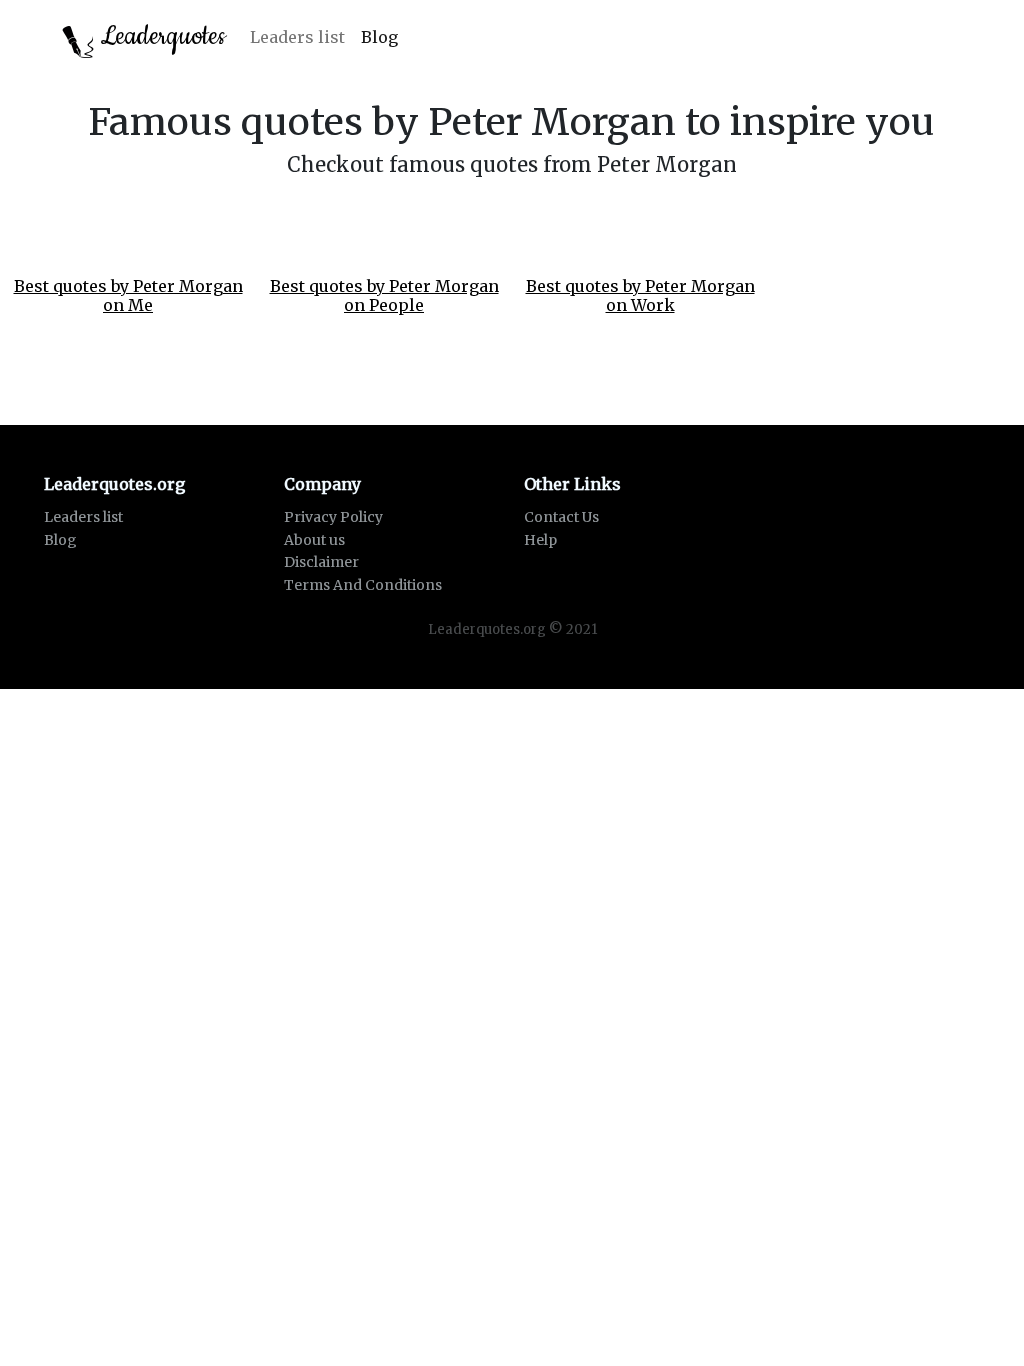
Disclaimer (321, 562)
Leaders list (297, 37)
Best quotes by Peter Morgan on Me (128, 295)
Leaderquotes (160, 36)
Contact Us (561, 517)
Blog (379, 37)
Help (540, 540)
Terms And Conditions (363, 585)
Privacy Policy (333, 517)
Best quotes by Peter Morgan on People (384, 295)
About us (314, 540)
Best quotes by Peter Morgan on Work (640, 295)
